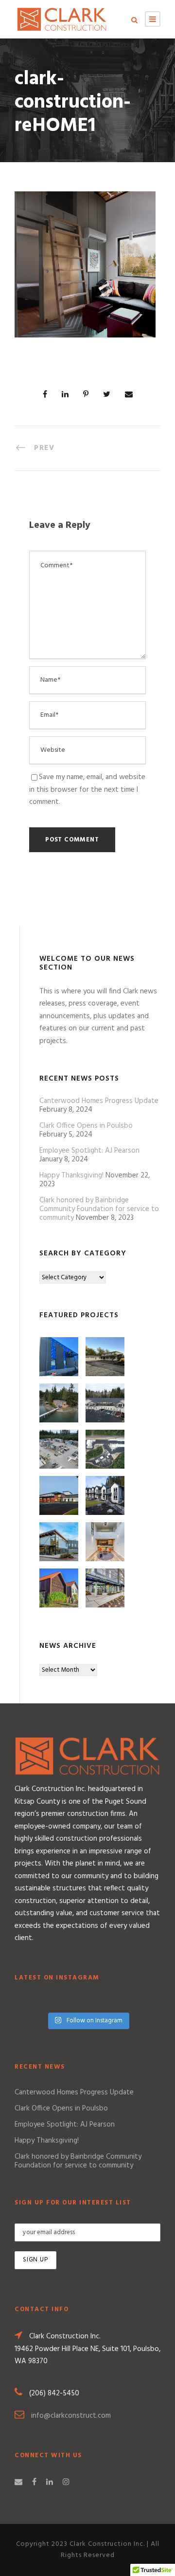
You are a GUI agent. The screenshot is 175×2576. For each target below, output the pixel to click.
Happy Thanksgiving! (71, 1176)
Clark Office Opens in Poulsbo (86, 1126)
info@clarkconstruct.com (71, 2416)
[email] (18, 2483)
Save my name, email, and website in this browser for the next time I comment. (87, 790)
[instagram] (66, 2483)
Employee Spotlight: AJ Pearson (89, 1151)
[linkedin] (50, 2483)
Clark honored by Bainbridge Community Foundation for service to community (99, 1209)
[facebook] (34, 2483)
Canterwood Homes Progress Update (99, 1101)
